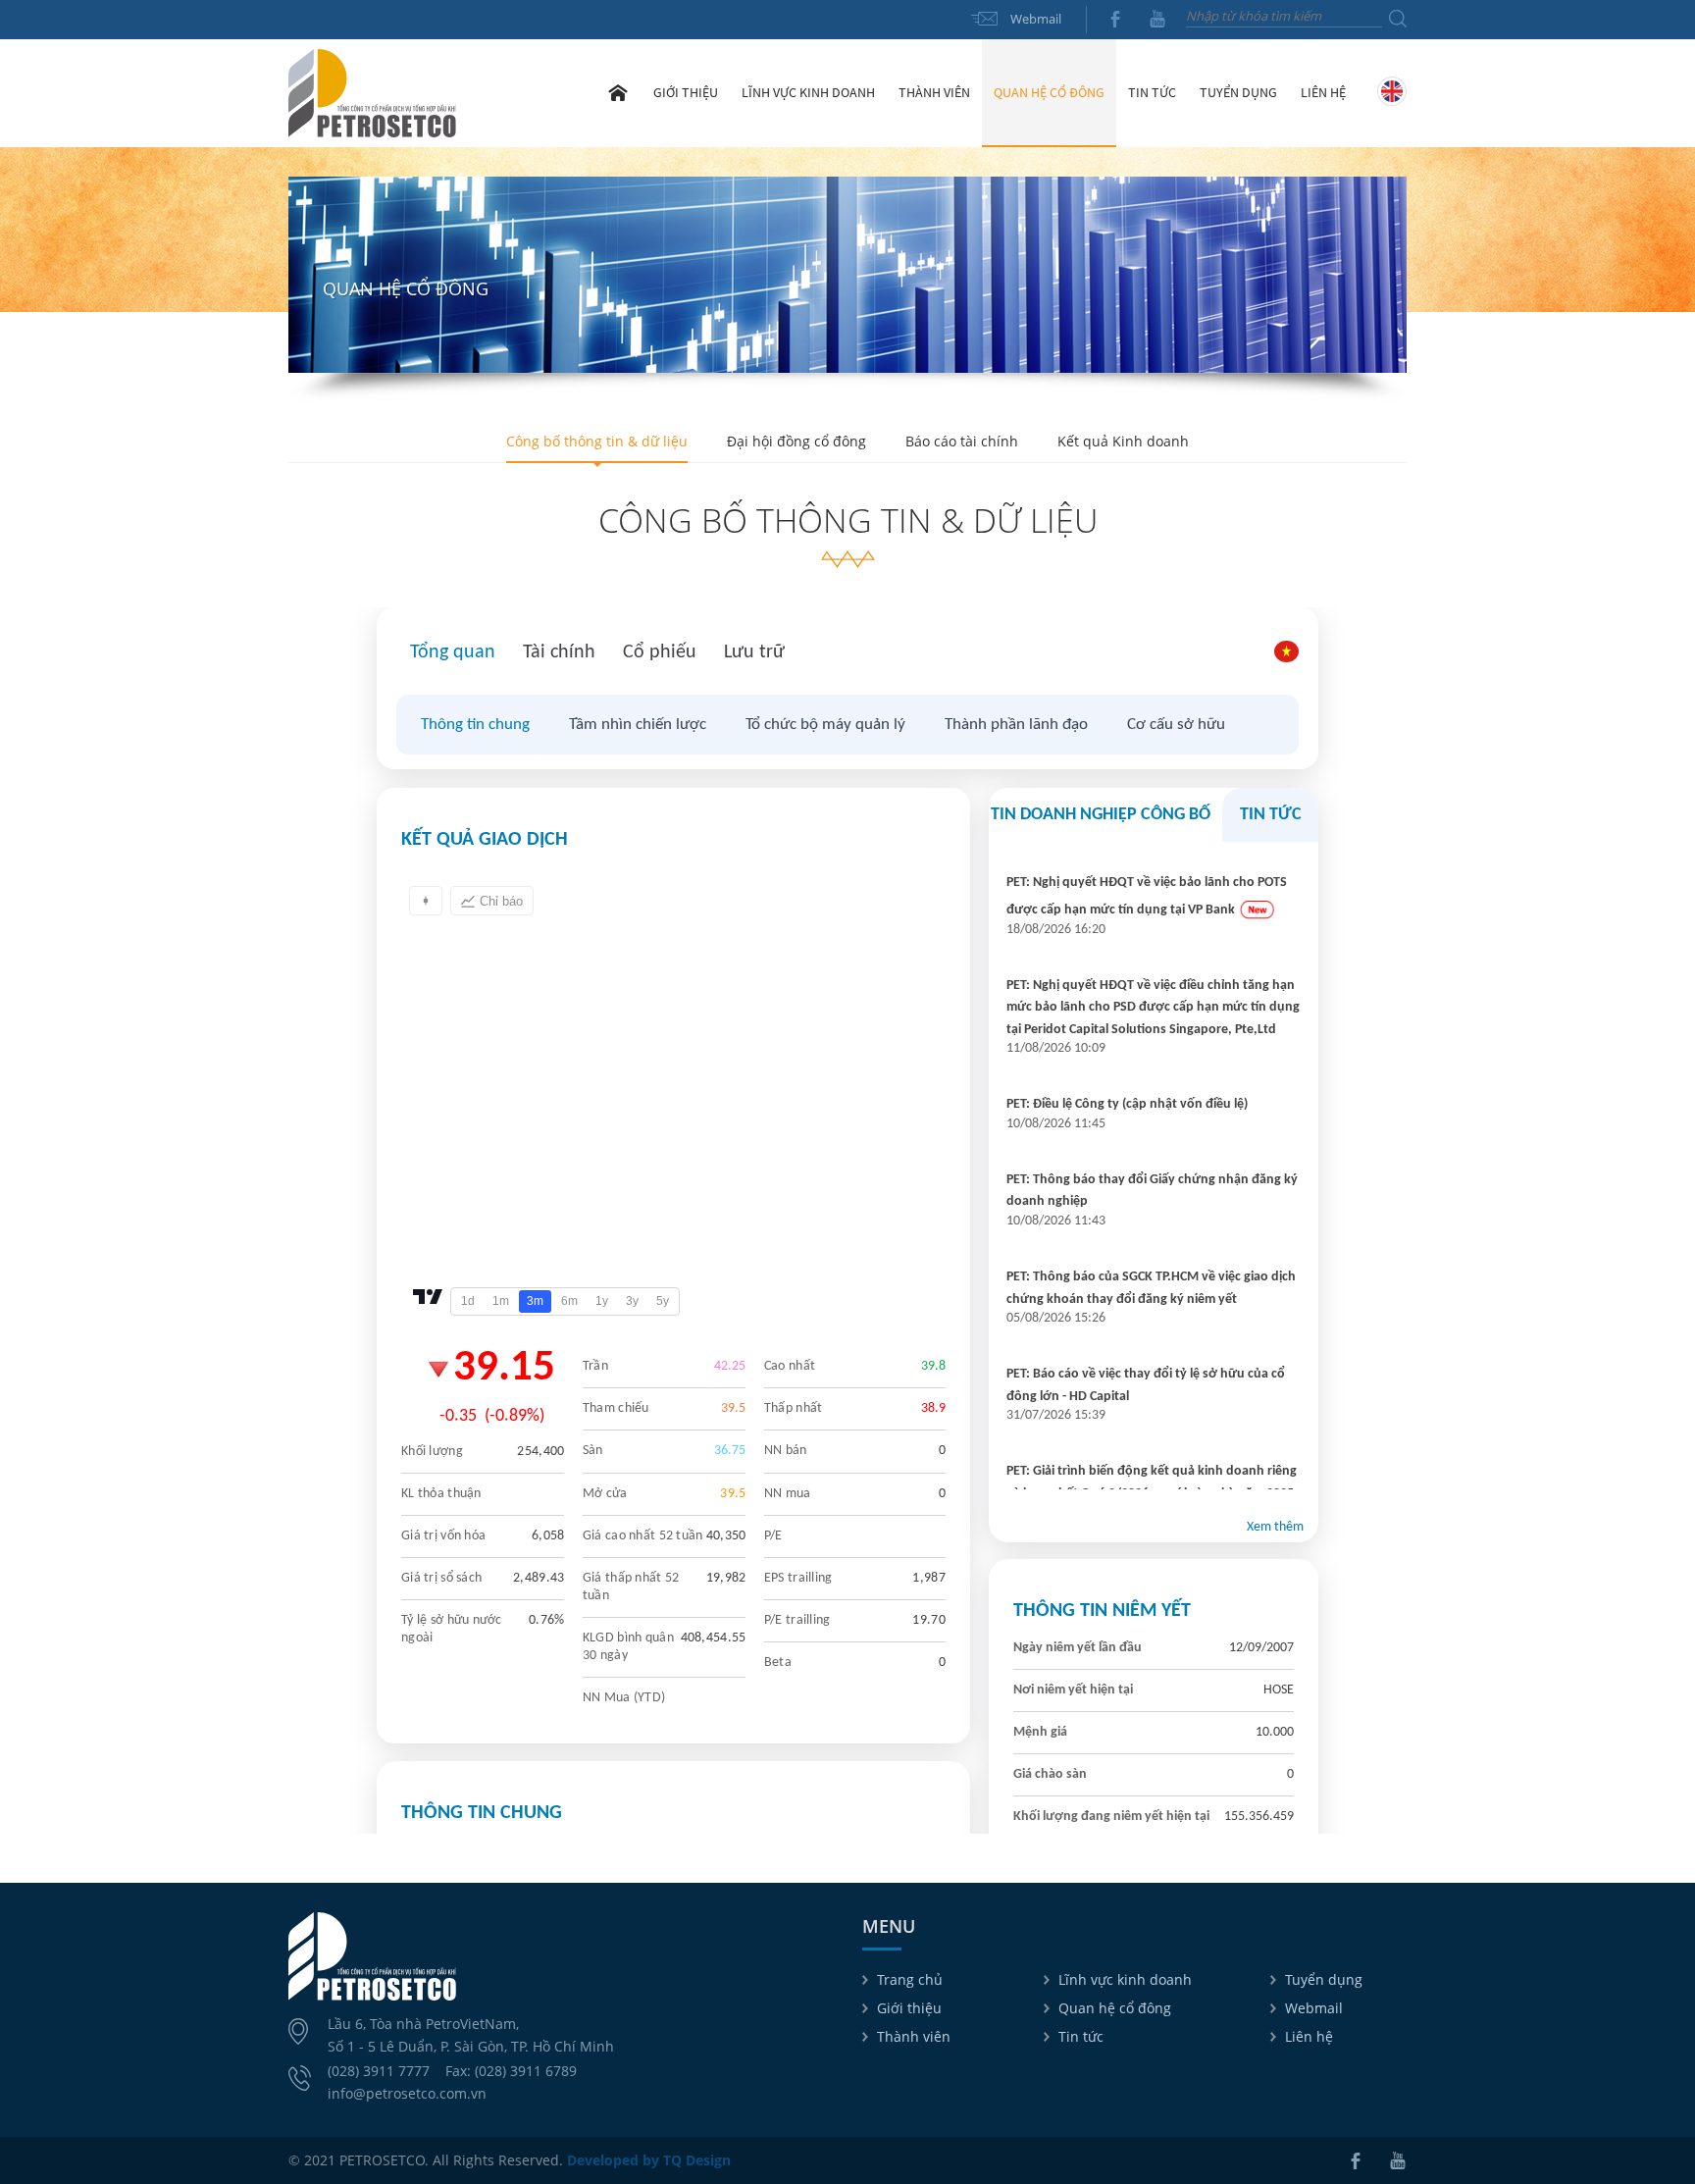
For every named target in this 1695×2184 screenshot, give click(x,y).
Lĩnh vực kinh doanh (1125, 1979)
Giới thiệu (909, 2008)
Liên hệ (1323, 92)
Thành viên (914, 2036)
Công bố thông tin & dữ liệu (597, 441)
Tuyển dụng (1238, 92)
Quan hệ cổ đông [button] (1049, 92)
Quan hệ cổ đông (1115, 2008)
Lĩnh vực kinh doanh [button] (808, 92)
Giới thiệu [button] (686, 92)
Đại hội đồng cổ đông (796, 441)
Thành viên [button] (934, 92)
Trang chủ (618, 92)
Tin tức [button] (1152, 92)
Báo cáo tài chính (962, 441)
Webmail (1036, 19)
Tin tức (1081, 2036)
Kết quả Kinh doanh (1123, 441)
